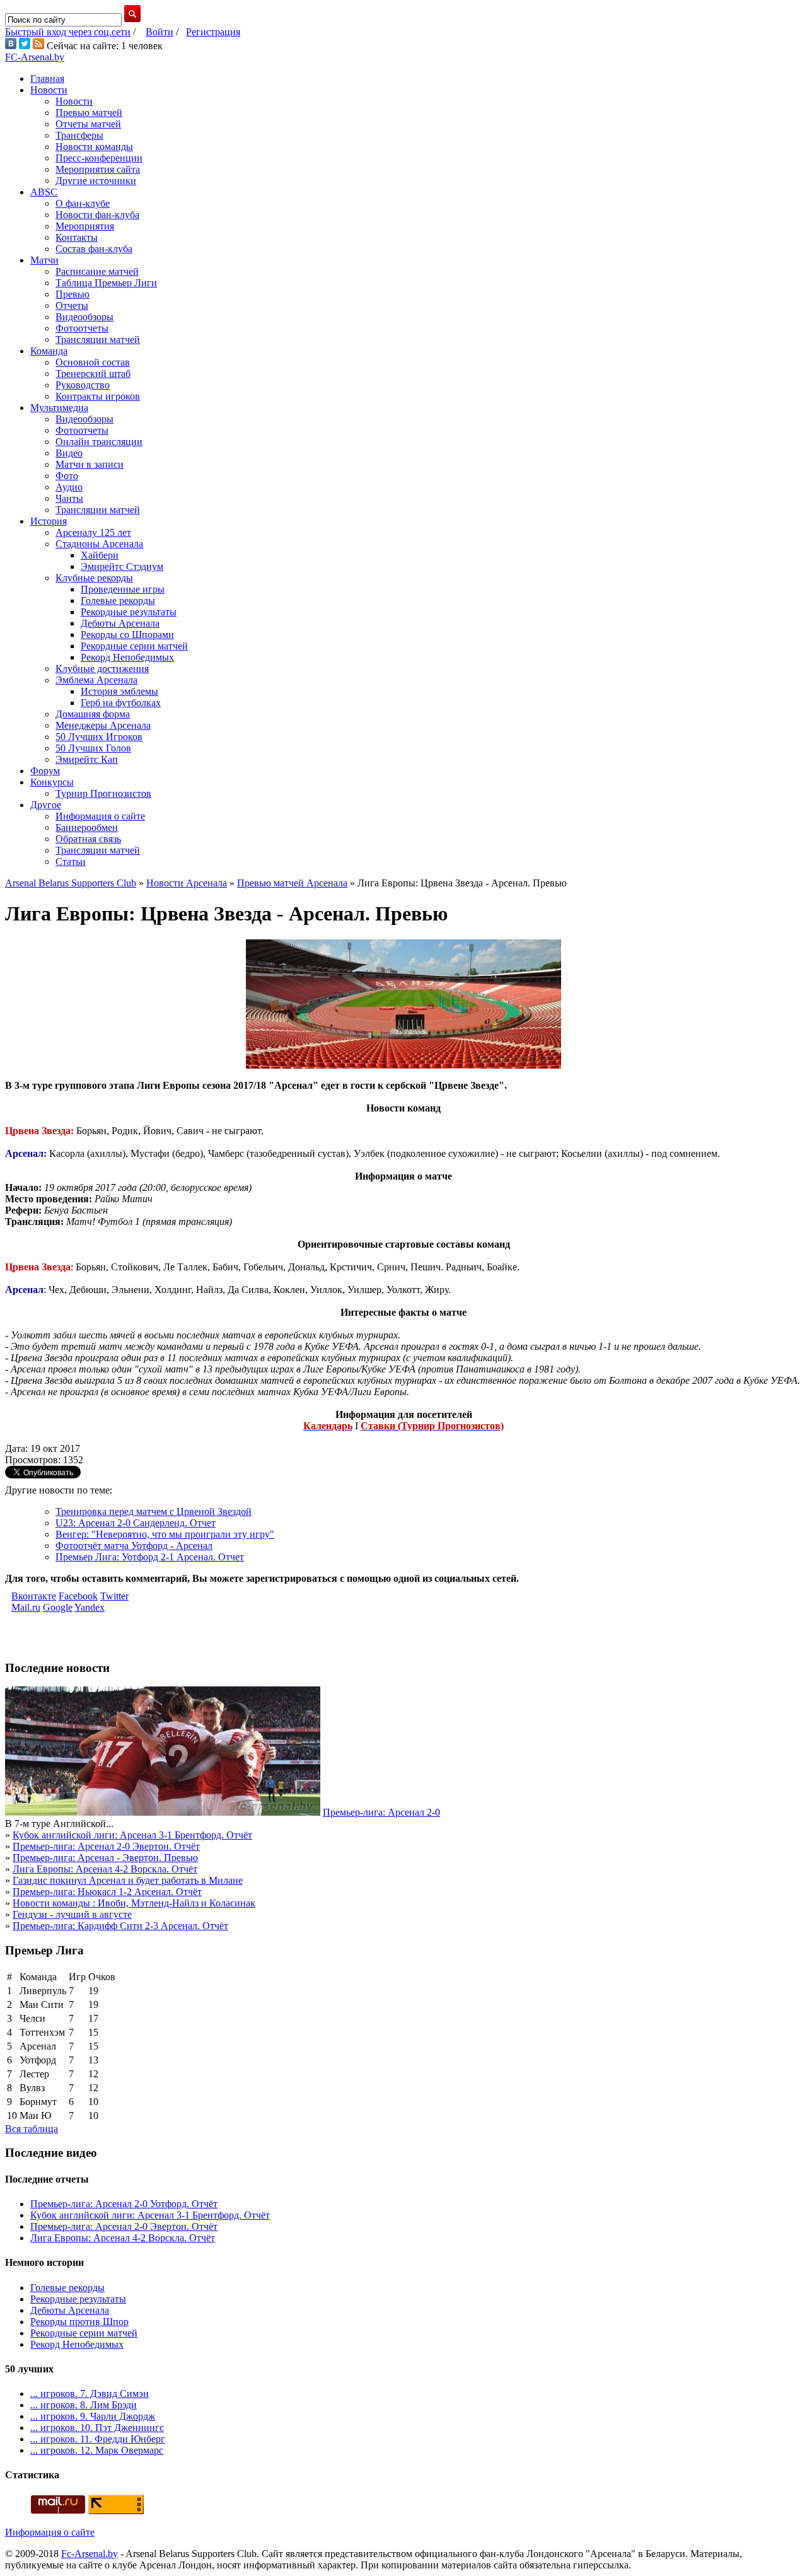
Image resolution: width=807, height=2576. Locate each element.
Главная (47, 78)
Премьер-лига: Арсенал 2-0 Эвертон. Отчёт (106, 1846)
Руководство (83, 385)
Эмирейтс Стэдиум (122, 566)
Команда (49, 351)
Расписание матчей (97, 271)
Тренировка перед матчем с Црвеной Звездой (154, 1511)
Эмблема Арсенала (96, 680)
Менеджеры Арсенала (103, 725)
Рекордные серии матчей (134, 646)
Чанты (69, 498)
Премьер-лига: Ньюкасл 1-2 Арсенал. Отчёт (107, 1892)
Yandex (90, 1607)
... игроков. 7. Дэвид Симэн (90, 2393)
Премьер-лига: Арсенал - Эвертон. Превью (105, 1858)
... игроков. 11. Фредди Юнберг (98, 2439)
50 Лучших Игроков (99, 737)
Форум (45, 771)
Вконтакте (34, 1596)
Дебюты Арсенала (120, 623)
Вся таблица (32, 2129)
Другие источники (96, 181)
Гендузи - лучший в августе (72, 1914)
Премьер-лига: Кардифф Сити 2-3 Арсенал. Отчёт (120, 1926)
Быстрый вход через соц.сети (68, 32)
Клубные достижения (102, 669)
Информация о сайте (100, 816)
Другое (46, 805)
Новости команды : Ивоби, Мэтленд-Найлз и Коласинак (134, 1903)
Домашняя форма (93, 714)
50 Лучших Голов (93, 748)
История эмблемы (119, 691)
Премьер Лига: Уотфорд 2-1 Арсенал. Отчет (150, 1557)
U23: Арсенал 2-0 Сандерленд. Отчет (136, 1523)
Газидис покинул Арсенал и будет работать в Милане (128, 1880)
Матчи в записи (90, 464)
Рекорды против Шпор (79, 2322)
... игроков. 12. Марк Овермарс (97, 2450)
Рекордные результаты (129, 612)
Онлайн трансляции (99, 442)
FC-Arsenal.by (35, 57)
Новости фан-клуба (97, 215)
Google (58, 1607)
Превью (73, 294)
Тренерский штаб (93, 374)
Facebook (78, 1596)
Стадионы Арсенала (99, 544)
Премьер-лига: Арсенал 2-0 (381, 1812)
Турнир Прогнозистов (103, 793)
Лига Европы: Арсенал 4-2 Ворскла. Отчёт (105, 1869)
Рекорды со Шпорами (127, 635)
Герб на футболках (121, 703)
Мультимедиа (59, 408)
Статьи (71, 862)
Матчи (44, 260)
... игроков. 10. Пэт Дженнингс (97, 2428)
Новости (49, 90)
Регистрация (213, 32)
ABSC (44, 192)
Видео (69, 453)
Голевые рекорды (118, 600)
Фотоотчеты (82, 328)
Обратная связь (88, 839)
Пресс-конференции (99, 158)
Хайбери (100, 555)
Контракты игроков (98, 396)
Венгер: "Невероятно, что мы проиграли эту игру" (165, 1534)
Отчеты (72, 305)
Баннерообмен (87, 827)
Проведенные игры (123, 589)
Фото (67, 476)
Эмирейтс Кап (87, 759)
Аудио (69, 487)
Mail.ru (26, 1607)
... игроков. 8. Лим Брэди (84, 2405)
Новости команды (94, 147)
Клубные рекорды (94, 578)
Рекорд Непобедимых (127, 657)
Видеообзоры (84, 317)
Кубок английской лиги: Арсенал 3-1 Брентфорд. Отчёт (132, 1835)
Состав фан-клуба (94, 249)
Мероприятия (85, 226)
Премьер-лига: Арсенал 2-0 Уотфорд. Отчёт (124, 2204)
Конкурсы (52, 782)
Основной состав (93, 362)
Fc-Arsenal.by (90, 2554)
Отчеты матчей (88, 124)
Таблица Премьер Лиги (106, 283)
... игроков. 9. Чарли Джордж (93, 2416)
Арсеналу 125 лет (93, 532)
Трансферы (79, 135)
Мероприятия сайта (98, 169)
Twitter (114, 1596)
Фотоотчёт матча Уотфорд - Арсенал (134, 1546)
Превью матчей (89, 113)
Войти (160, 32)
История (49, 521)
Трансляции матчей (98, 339)
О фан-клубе (83, 203)
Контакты (77, 237)
